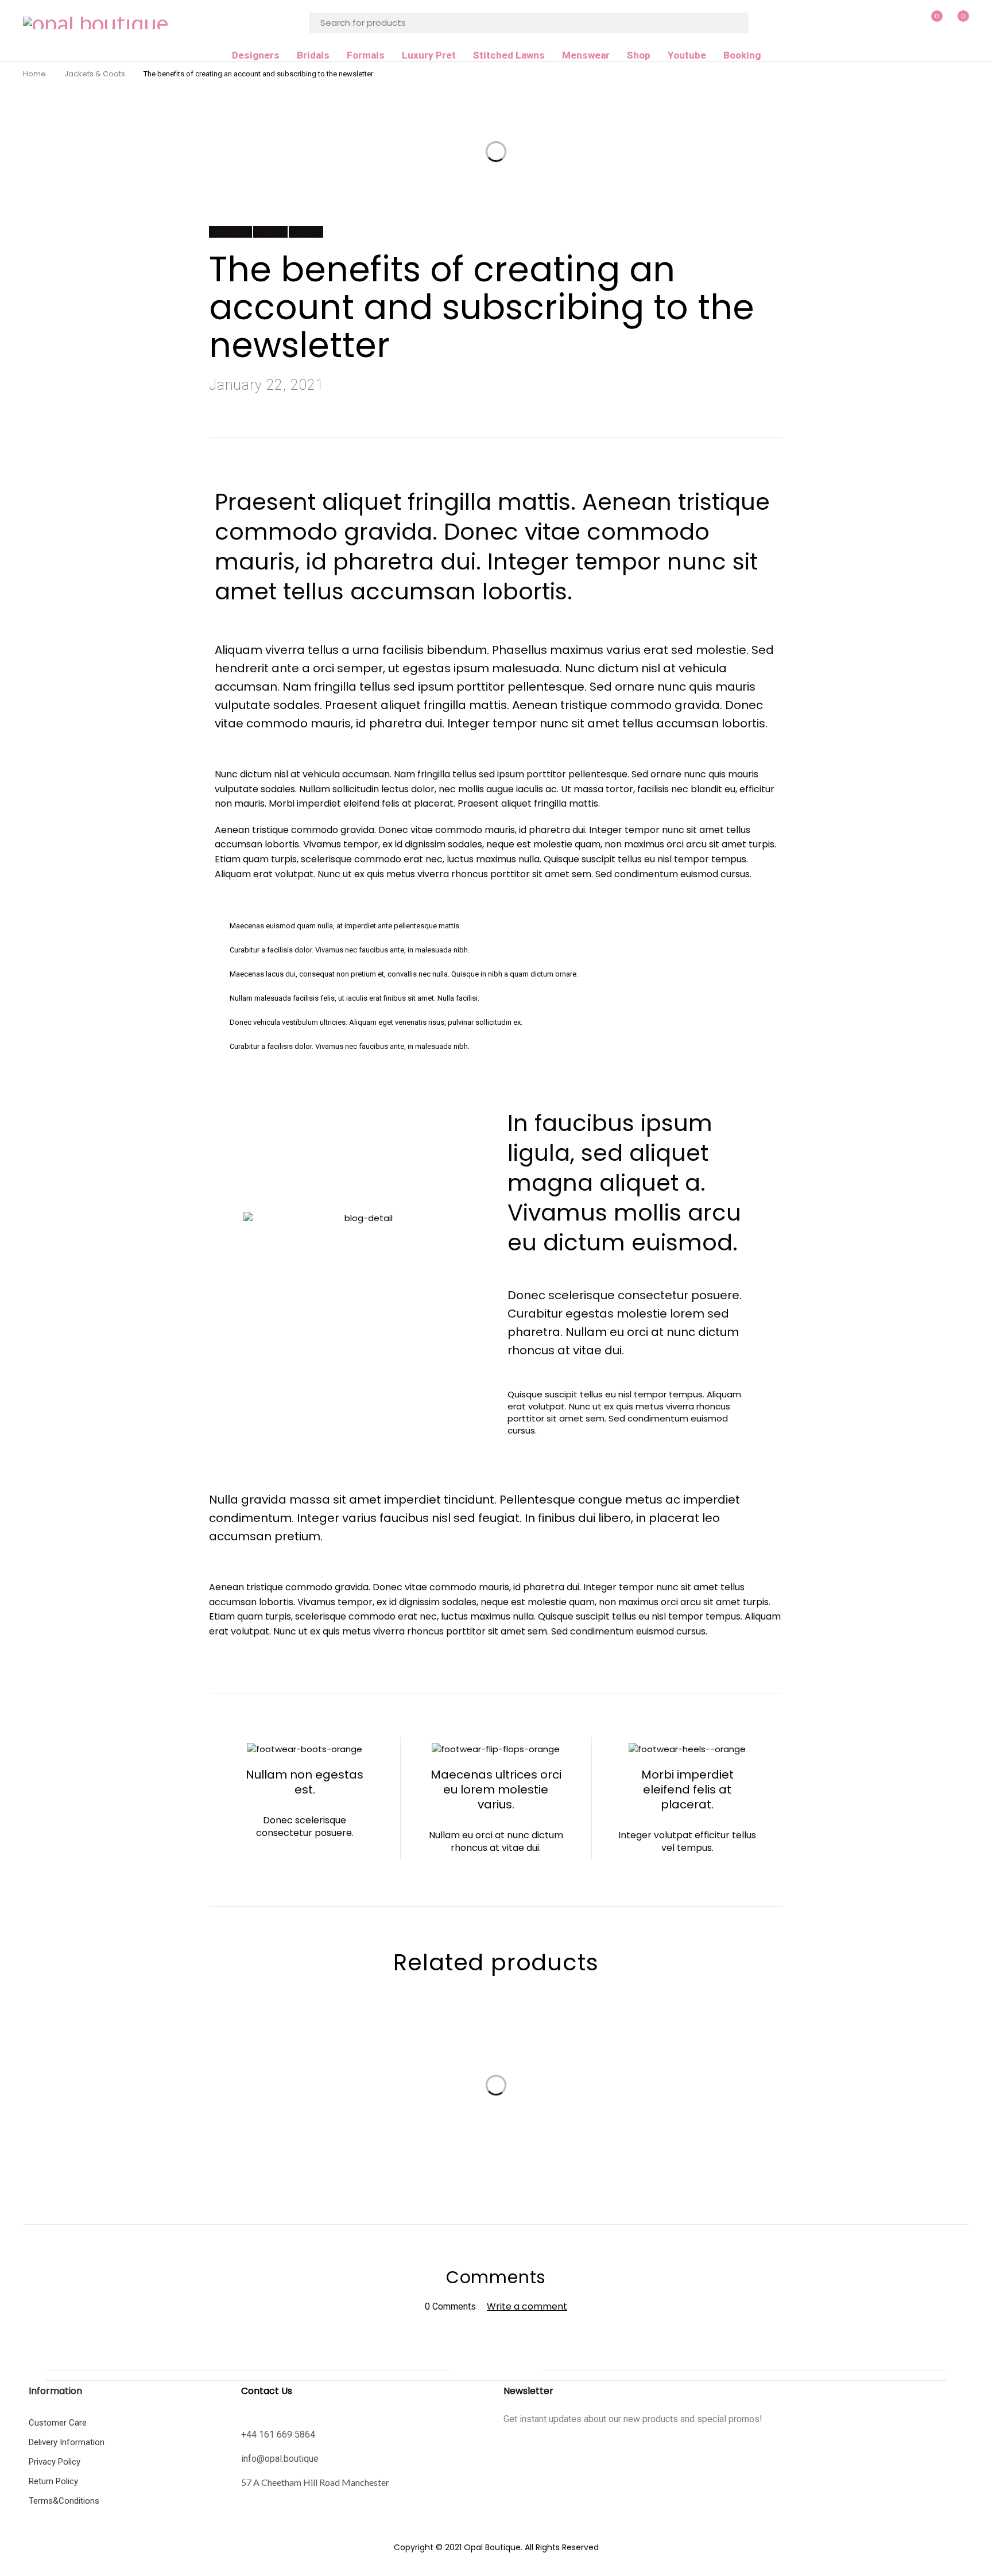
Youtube (687, 55)
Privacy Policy (55, 2462)
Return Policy (53, 2481)
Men (270, 232)
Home (34, 74)
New (306, 232)
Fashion (230, 232)
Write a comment (527, 2306)
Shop (639, 55)
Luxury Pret (429, 55)
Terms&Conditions (64, 2501)
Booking (742, 55)
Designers (256, 55)
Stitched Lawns (509, 55)
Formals (366, 55)
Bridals (313, 55)
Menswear (586, 55)
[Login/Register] (906, 23)
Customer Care (58, 2423)
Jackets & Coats (95, 74)
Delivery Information (67, 2442)
